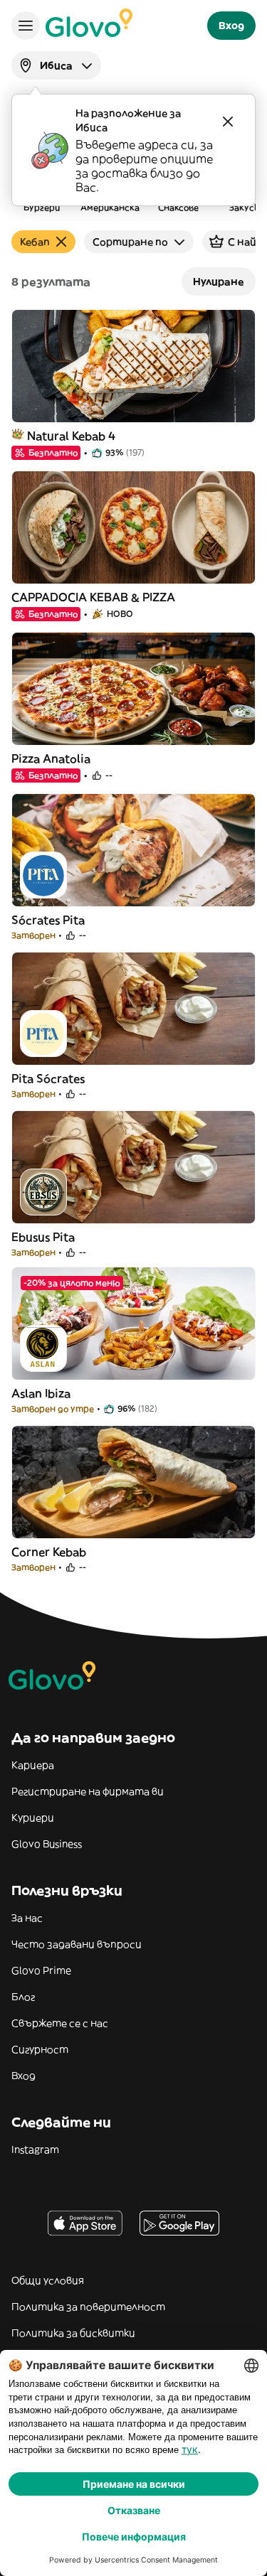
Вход (23, 2076)
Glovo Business (47, 1844)
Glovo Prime (41, 1970)
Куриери (33, 1818)
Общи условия (48, 2280)
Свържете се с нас (60, 2023)
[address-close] (228, 122)
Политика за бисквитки (73, 2333)
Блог (23, 1997)
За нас (27, 1918)
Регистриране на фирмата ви (88, 1791)
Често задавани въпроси (77, 1944)
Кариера (33, 1765)
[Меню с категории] (26, 26)
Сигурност (40, 2049)
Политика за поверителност (88, 2307)
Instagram (35, 2150)
